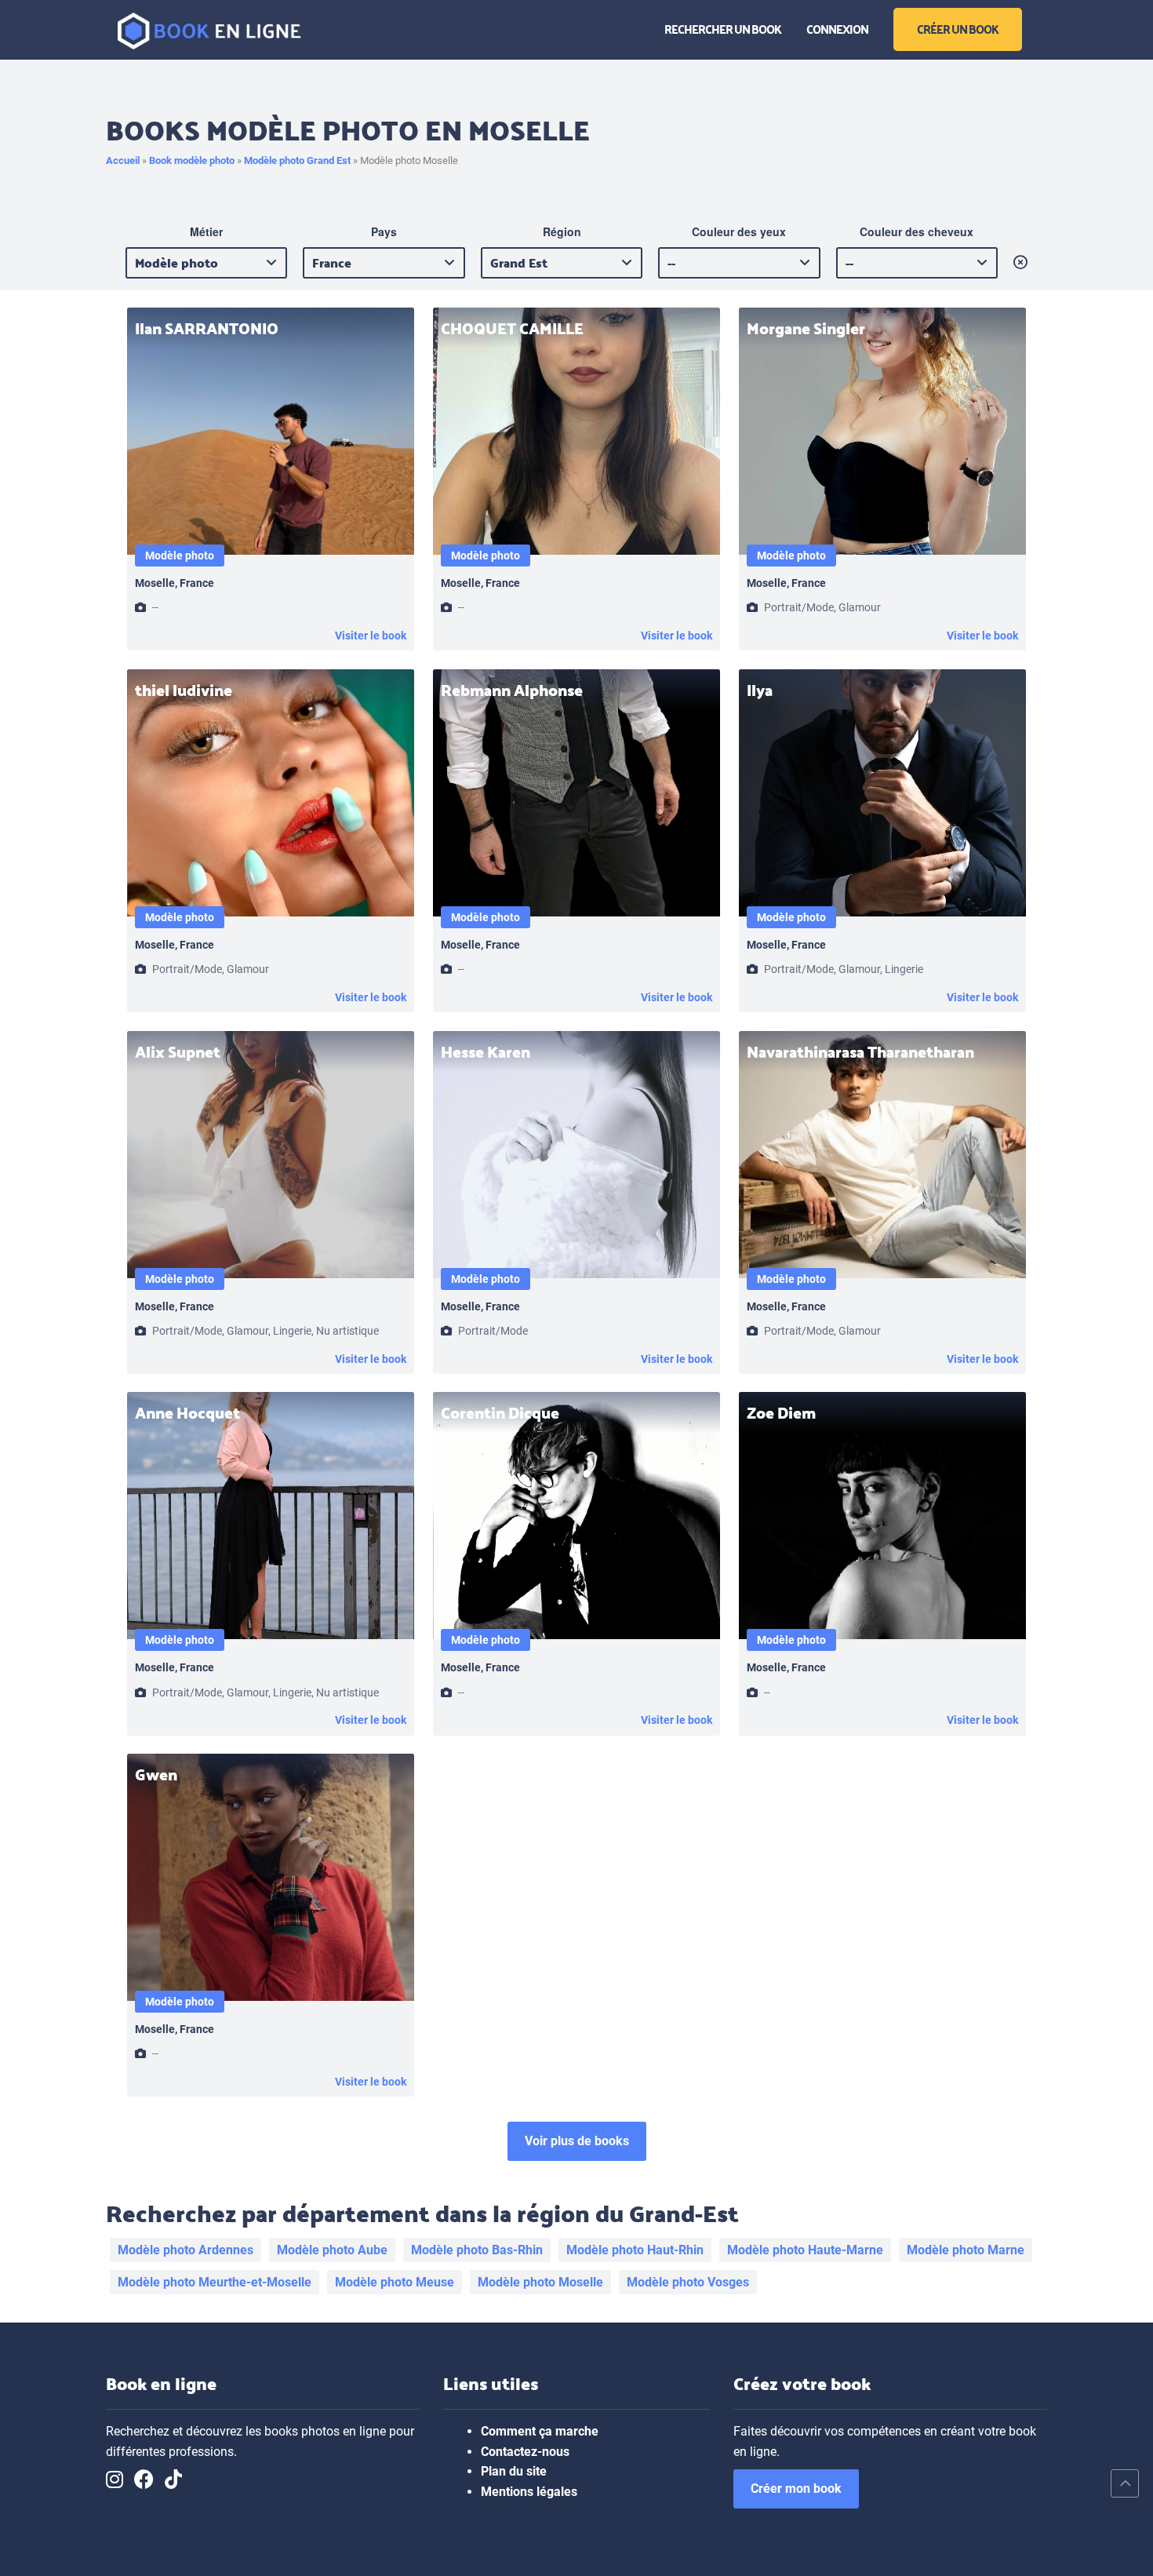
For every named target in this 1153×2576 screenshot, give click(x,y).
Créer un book (958, 28)
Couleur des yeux (739, 231)
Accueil (123, 160)
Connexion (837, 28)
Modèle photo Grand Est (297, 160)
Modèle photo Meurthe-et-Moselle (215, 2282)
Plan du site (514, 2471)
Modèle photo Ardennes (185, 2250)
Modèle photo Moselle (540, 2282)
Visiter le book (371, 636)
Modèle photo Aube (332, 2250)
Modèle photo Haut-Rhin (635, 2250)
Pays (384, 231)
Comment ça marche (540, 2431)
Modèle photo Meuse (395, 2282)
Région (562, 231)
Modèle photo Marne (966, 2250)
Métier (206, 231)
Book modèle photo (192, 160)
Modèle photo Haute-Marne (805, 2250)
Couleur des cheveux (917, 231)
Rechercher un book (723, 28)
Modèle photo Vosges (688, 2282)
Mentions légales (529, 2492)
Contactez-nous (525, 2452)
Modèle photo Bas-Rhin (477, 2250)
